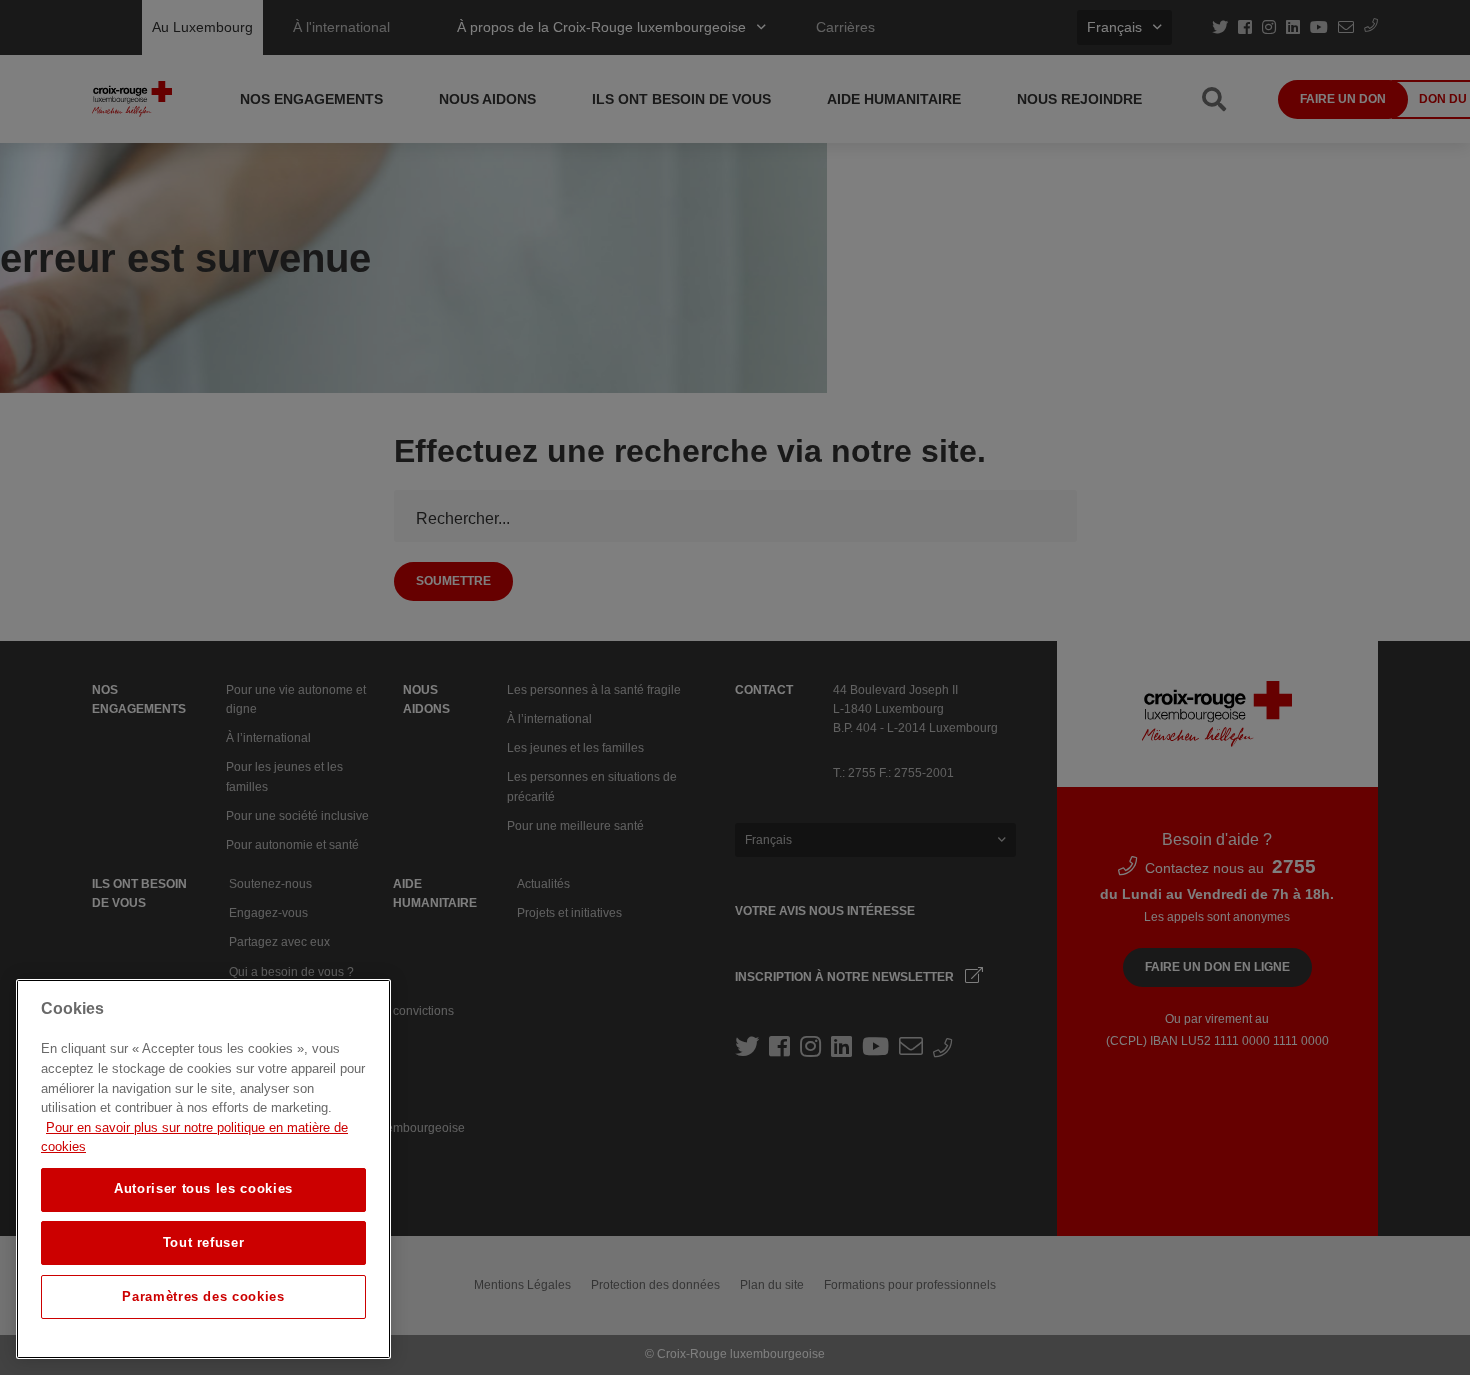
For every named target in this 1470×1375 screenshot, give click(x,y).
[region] (203, 1169)
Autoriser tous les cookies (203, 1188)
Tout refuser (204, 1242)
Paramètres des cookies (203, 1296)
